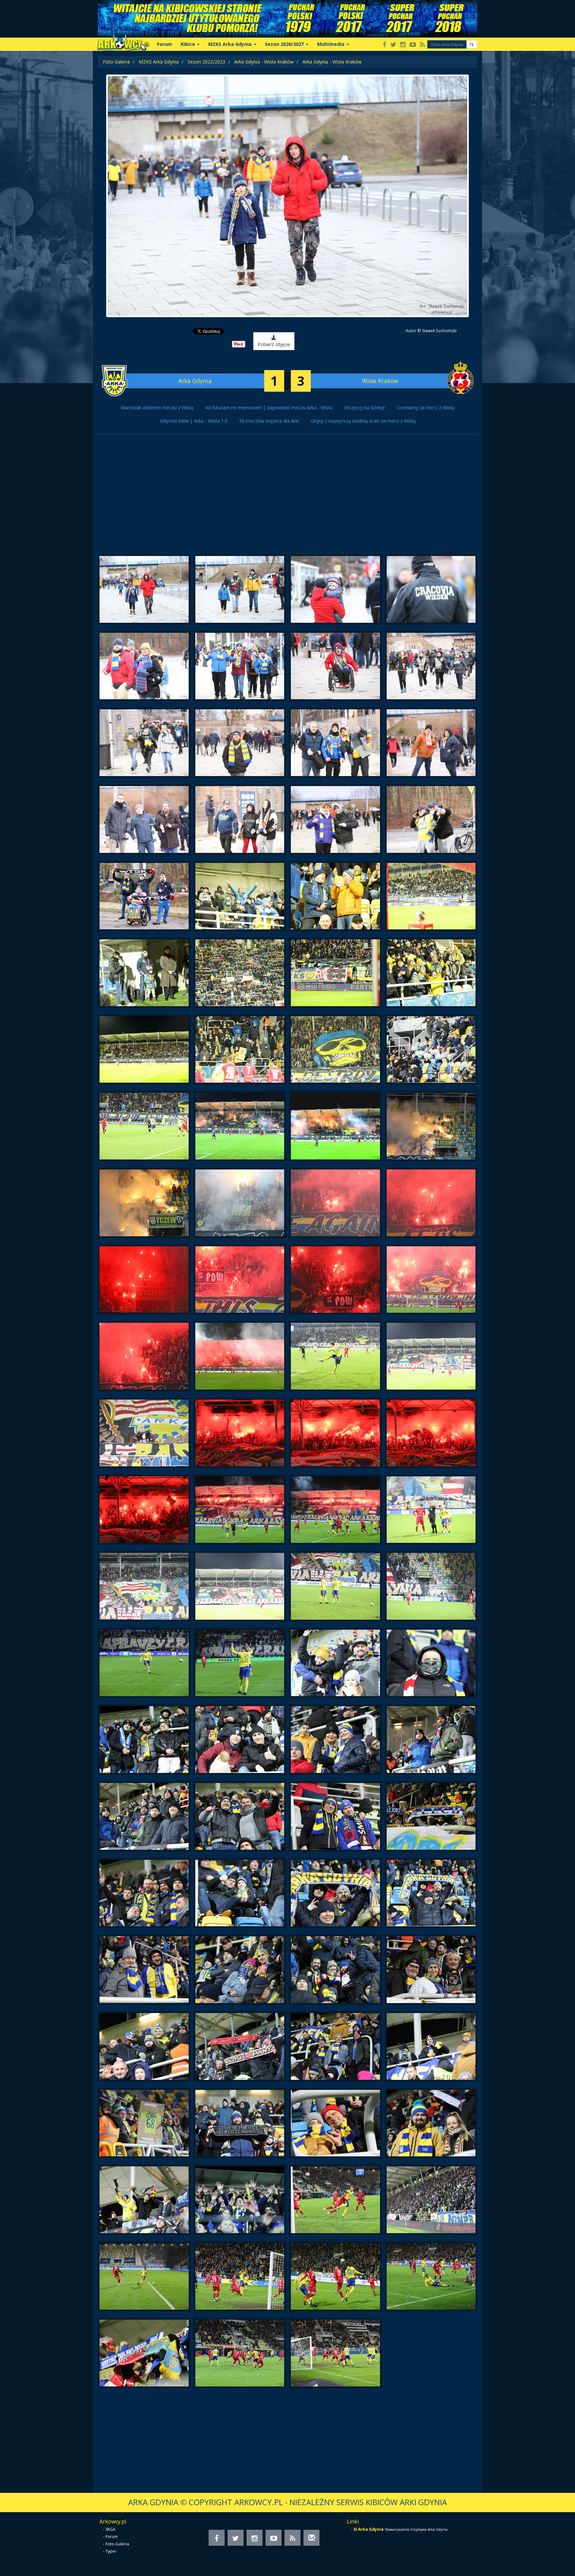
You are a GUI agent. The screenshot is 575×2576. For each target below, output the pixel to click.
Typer (111, 2551)
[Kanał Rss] (422, 45)
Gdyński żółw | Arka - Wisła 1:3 (194, 421)
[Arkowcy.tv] (413, 45)
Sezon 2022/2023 (206, 62)
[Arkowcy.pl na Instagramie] (403, 45)
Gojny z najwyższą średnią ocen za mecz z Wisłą (363, 421)
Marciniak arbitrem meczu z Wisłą (157, 407)
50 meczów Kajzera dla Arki (269, 421)
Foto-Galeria (116, 62)
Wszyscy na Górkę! (365, 407)
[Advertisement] (287, 498)
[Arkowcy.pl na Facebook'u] (384, 45)
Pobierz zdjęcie (274, 344)
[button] (472, 44)
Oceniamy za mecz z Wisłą (425, 407)
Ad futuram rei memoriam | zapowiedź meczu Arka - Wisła (269, 407)
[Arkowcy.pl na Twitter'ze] (393, 45)
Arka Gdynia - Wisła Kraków (264, 62)
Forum (165, 44)
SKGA (110, 2529)
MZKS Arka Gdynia (159, 62)
